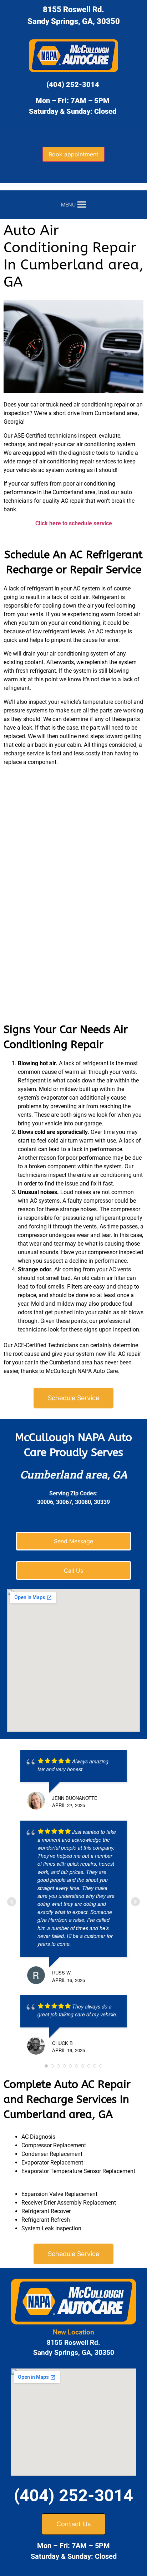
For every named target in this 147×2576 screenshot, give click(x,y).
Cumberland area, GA (74, 1474)
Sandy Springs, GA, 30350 (74, 21)
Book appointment (73, 154)
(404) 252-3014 (73, 84)
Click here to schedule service (74, 523)
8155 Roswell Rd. (73, 9)
